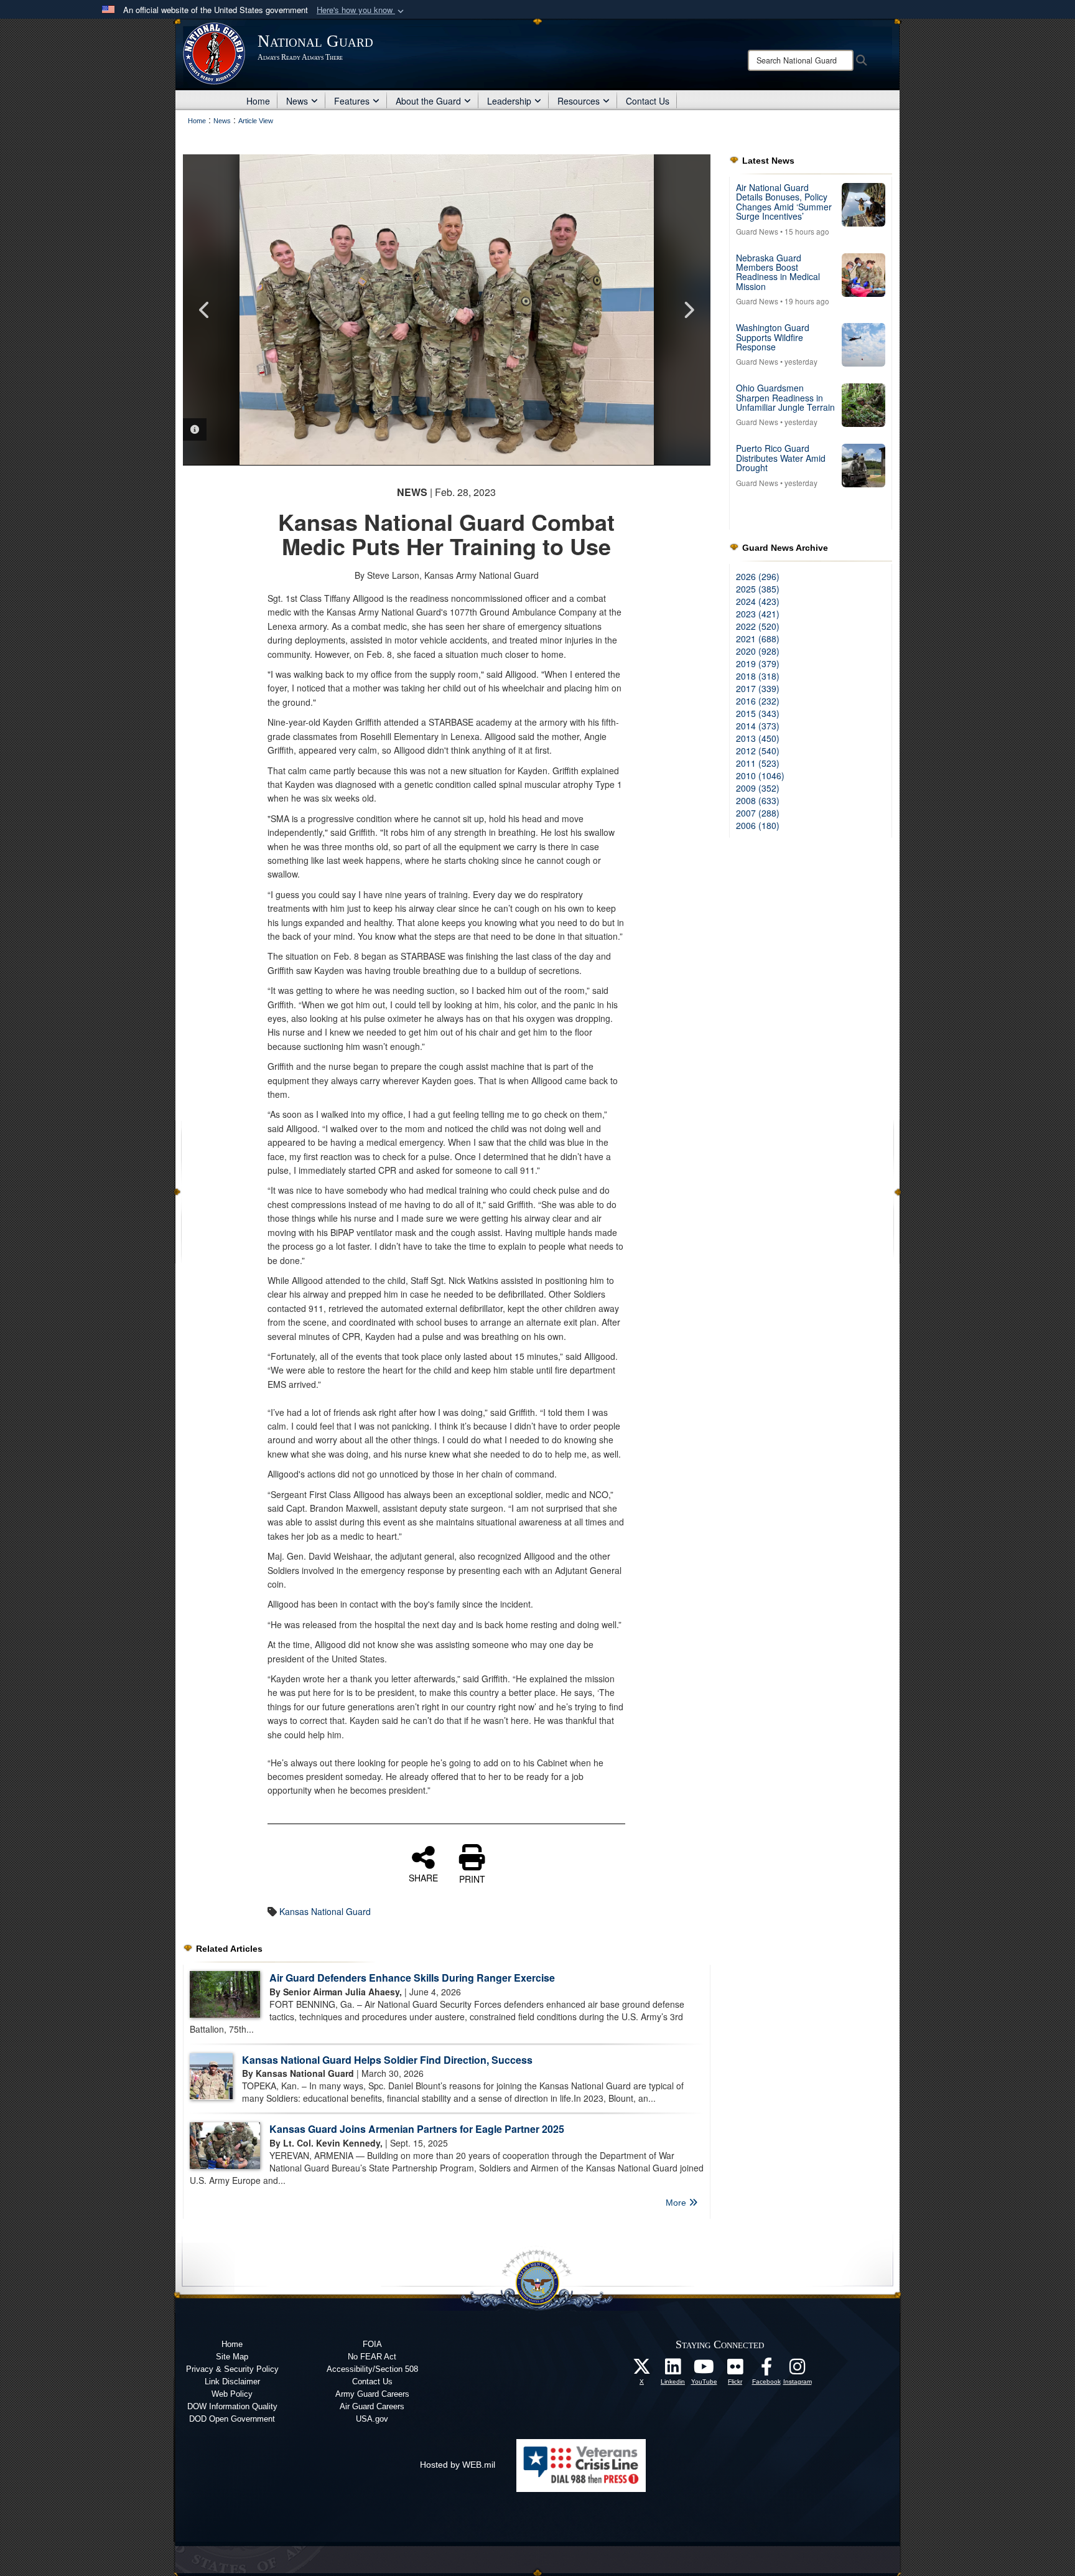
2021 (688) (758, 639)
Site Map (232, 2357)
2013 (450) (758, 738)
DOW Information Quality (232, 2406)
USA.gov (372, 2419)
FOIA (372, 2344)
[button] (361, 10)
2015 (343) (758, 713)
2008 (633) (758, 800)
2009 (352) (758, 788)
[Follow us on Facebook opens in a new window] (766, 2370)
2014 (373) (758, 726)
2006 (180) (758, 825)
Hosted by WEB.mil (458, 2465)
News (297, 101)
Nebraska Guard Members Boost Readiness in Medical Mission (778, 272)
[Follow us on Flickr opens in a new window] (735, 2370)
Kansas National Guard (325, 1911)
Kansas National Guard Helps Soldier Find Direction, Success (387, 2060)
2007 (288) (758, 813)
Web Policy (232, 2394)
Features (352, 101)
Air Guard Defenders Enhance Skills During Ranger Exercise (412, 1978)
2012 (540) (758, 751)
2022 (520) (758, 626)
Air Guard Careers (372, 2406)
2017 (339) (758, 688)
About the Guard (428, 101)
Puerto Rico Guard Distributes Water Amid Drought (781, 458)
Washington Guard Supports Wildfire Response (773, 337)
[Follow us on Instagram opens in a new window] (798, 2370)
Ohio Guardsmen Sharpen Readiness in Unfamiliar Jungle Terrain (785, 397)
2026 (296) (758, 576)
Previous (205, 310)
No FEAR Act (372, 2357)
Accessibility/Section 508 (372, 2369)
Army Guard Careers (372, 2394)
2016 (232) (758, 701)
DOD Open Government (232, 2419)
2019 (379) (758, 663)
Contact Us (648, 101)
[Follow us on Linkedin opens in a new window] (673, 2370)
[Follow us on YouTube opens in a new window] (704, 2370)
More (677, 2203)
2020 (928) (758, 651)
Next (689, 310)
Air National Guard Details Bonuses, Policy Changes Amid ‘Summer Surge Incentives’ (784, 202)
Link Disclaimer (232, 2382)
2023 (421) (758, 614)
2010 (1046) (760, 775)
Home (258, 101)
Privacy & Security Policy (232, 2369)
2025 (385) (758, 589)
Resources (579, 101)
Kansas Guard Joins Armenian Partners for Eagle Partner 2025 (417, 2129)
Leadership (509, 101)
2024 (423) (758, 601)
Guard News (757, 231)
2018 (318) (758, 676)
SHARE (423, 1877)
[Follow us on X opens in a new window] (642, 2370)
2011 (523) (758, 763)
